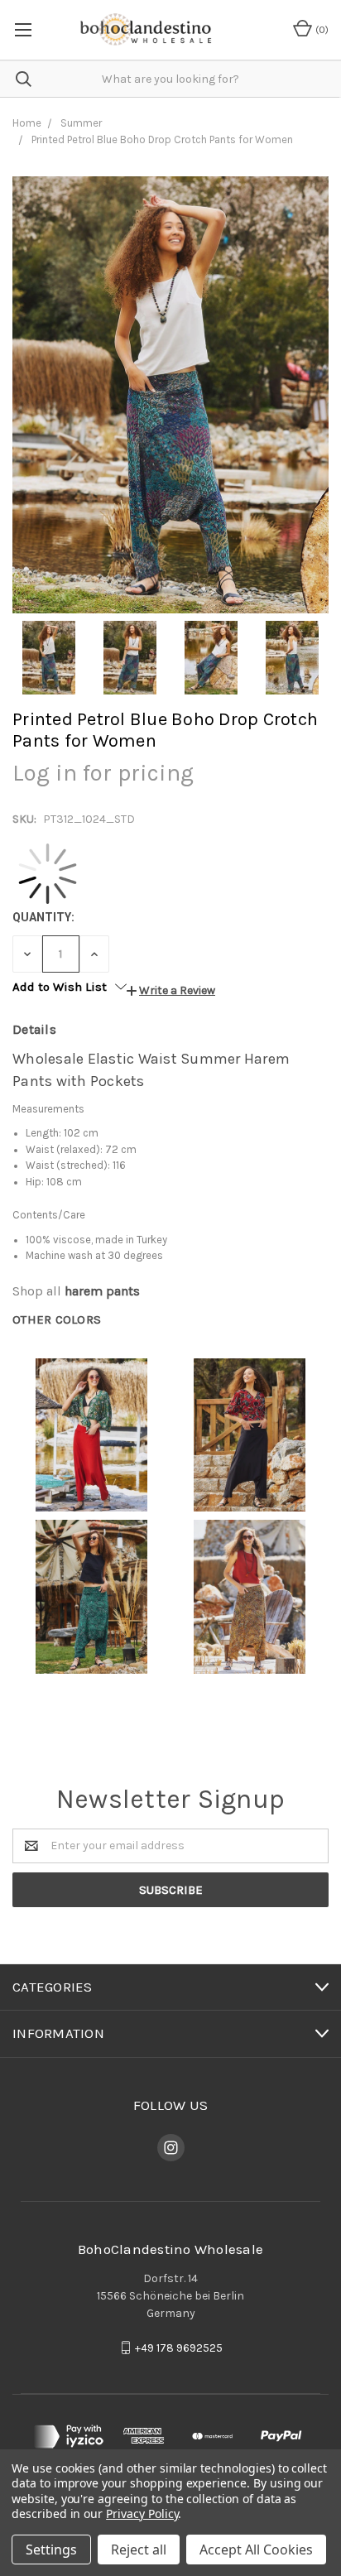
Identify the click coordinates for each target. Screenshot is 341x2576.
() (321, 30)
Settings (51, 2550)
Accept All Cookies (256, 2550)
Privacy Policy (142, 2514)
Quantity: (43, 917)
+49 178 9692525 (179, 2348)
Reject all (139, 2550)
